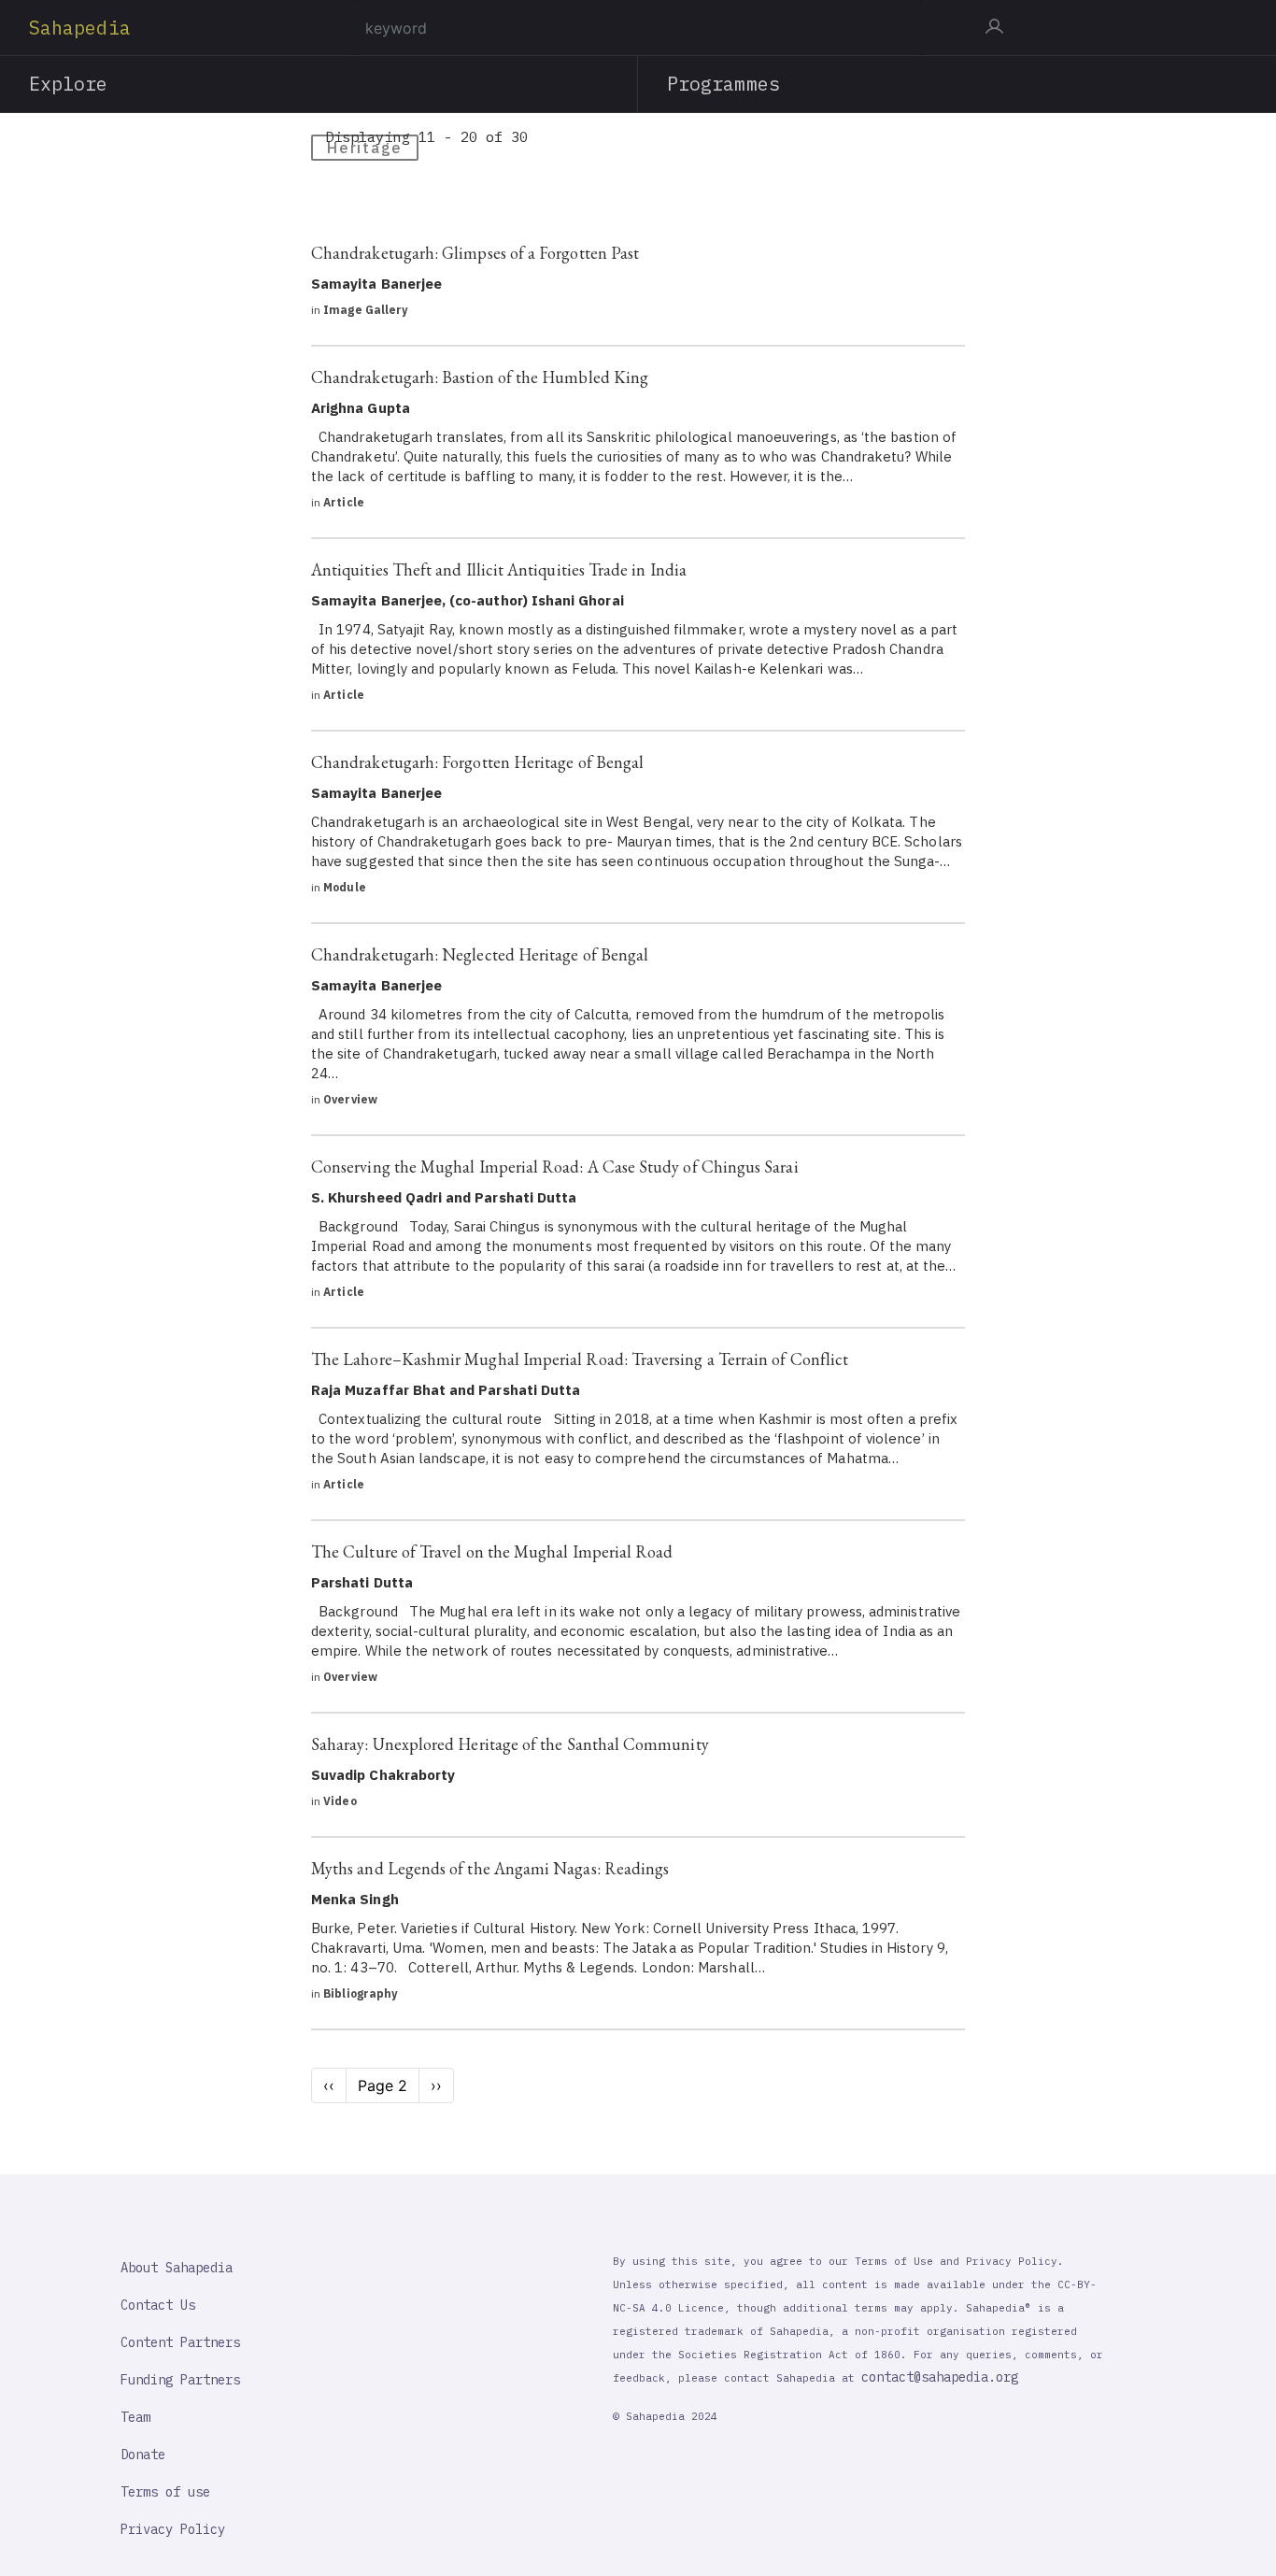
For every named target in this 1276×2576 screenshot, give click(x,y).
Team (135, 2417)
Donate (143, 2455)
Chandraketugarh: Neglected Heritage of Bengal (480, 954)
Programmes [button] (723, 84)
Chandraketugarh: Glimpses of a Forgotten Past (475, 253)
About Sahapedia (177, 2268)
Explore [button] (69, 84)
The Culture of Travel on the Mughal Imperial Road (492, 1551)
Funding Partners (180, 2380)
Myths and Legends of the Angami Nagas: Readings (490, 1868)
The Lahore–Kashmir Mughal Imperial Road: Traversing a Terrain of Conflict (580, 1359)
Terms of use (165, 2492)
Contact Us (158, 2305)
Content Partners (180, 2342)
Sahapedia (80, 28)
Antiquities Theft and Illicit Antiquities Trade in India (499, 569)
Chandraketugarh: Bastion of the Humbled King (480, 377)
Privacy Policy (173, 2529)
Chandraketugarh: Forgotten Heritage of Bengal (477, 762)
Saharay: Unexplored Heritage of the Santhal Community (510, 1744)
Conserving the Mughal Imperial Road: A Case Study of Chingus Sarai (555, 1167)
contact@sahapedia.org (940, 2377)
